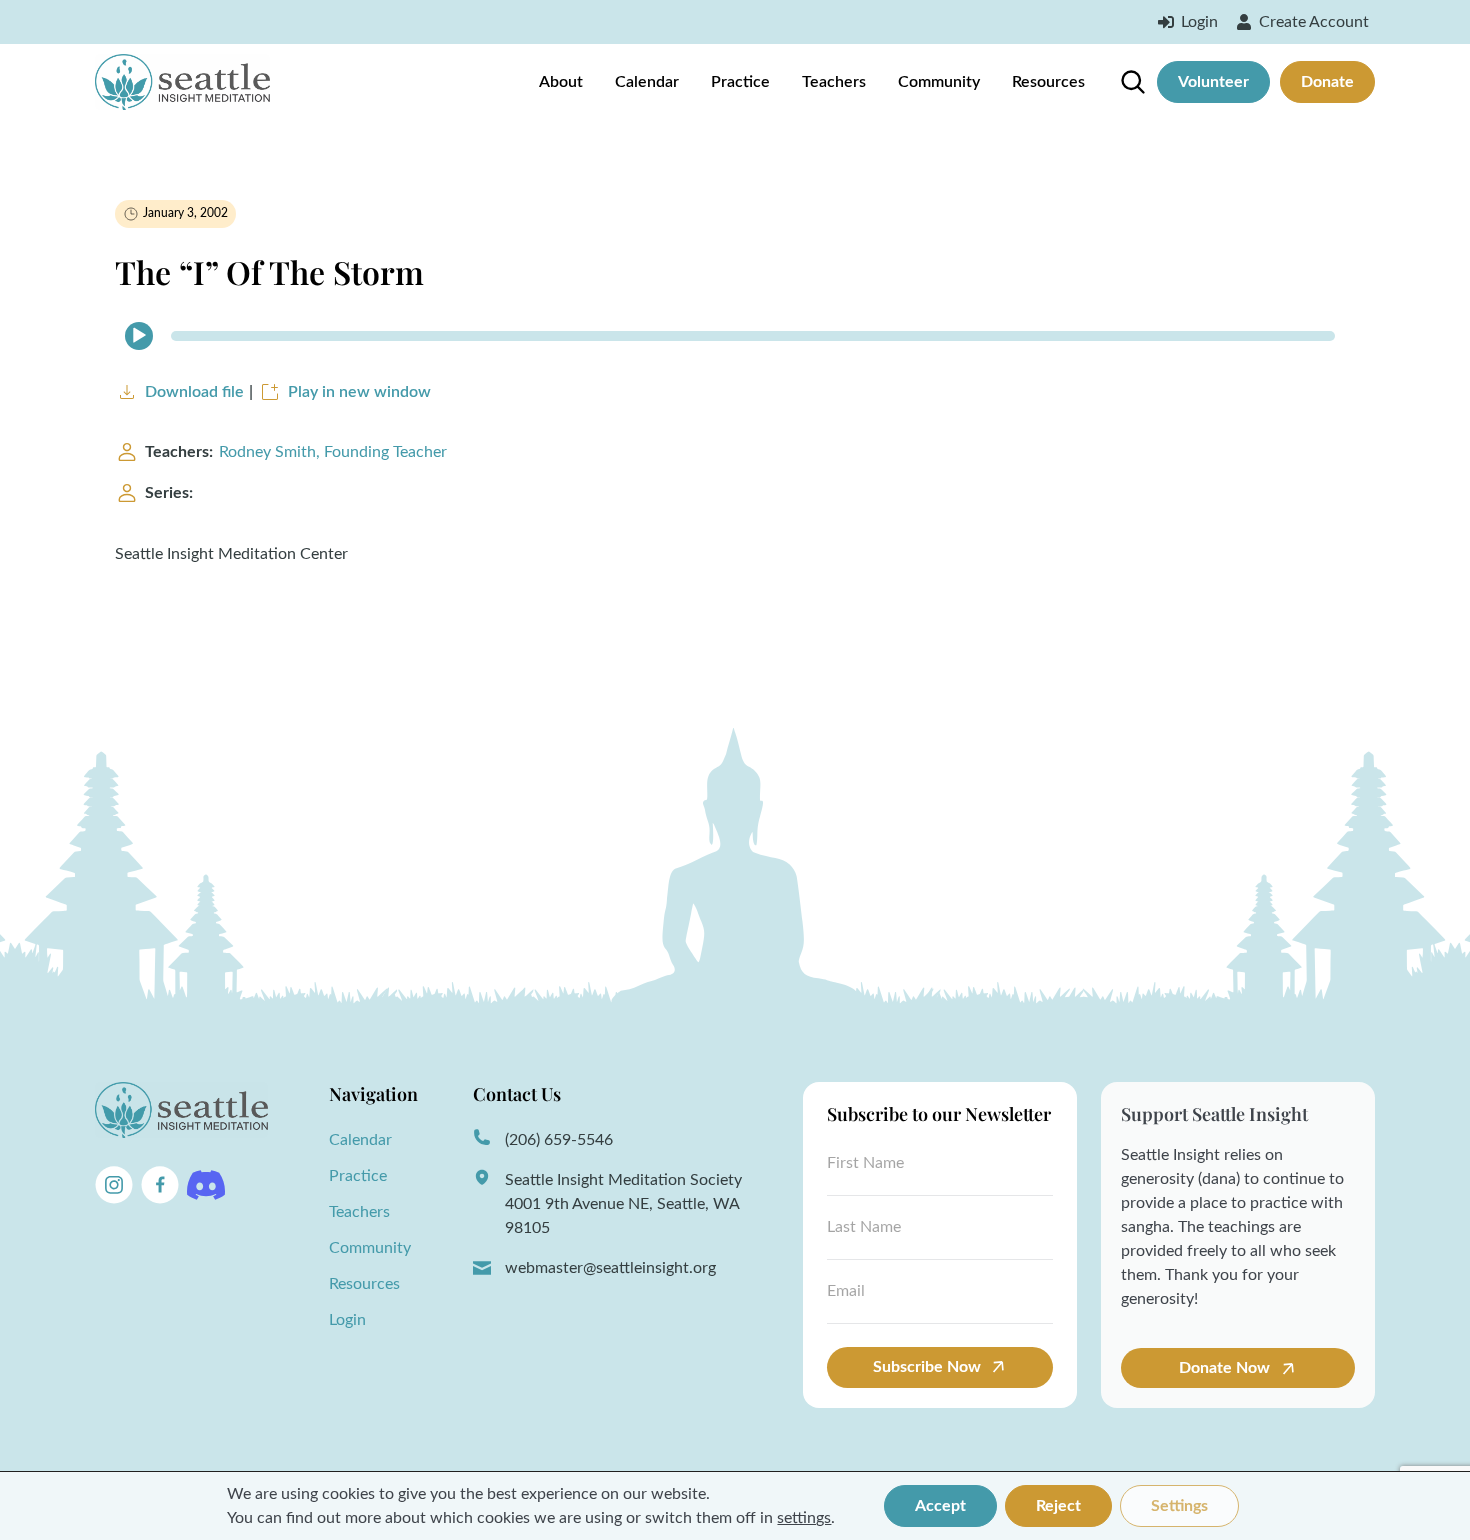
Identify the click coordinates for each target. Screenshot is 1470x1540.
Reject (1058, 1506)
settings (804, 1518)
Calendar (647, 82)
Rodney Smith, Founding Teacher (333, 452)
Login (347, 1320)
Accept (940, 1506)
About (561, 82)
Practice (740, 82)
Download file (194, 392)
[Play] (139, 336)
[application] (735, 336)
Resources (1048, 82)
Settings (1179, 1506)
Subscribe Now (927, 1367)
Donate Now (1226, 1368)
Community (939, 82)
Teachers (834, 82)
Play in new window (359, 392)
